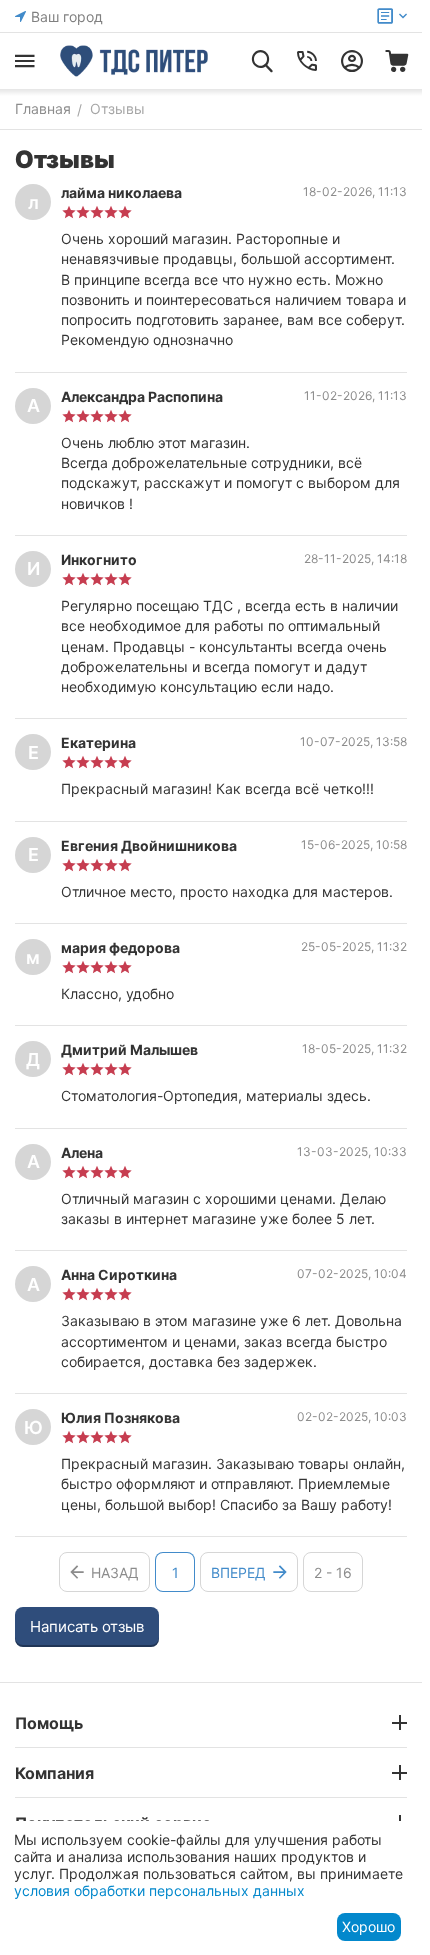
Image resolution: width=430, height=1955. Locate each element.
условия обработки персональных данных (159, 1890)
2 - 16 (333, 1572)
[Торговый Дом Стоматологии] (135, 61)
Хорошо (368, 1926)
